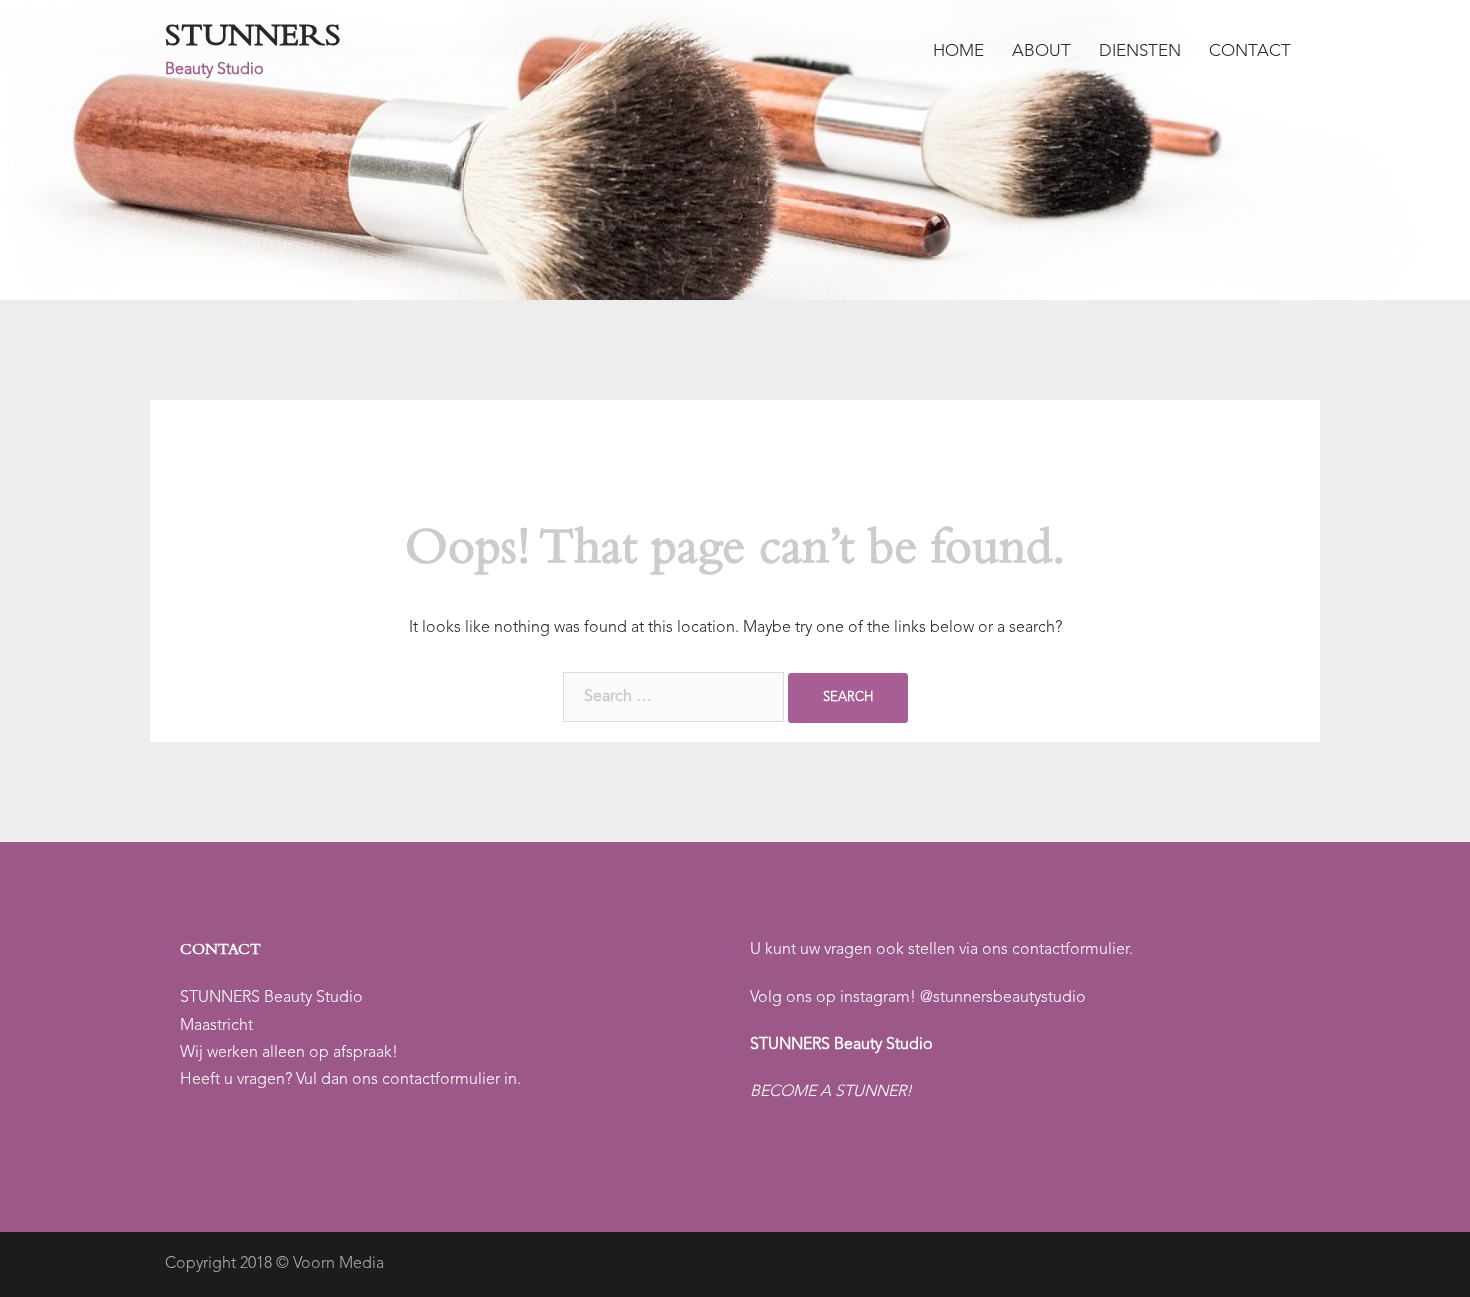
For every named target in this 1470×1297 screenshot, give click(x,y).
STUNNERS (253, 39)
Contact (1250, 51)
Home (958, 51)
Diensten (1140, 51)
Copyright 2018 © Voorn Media (274, 1264)
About (1041, 51)
